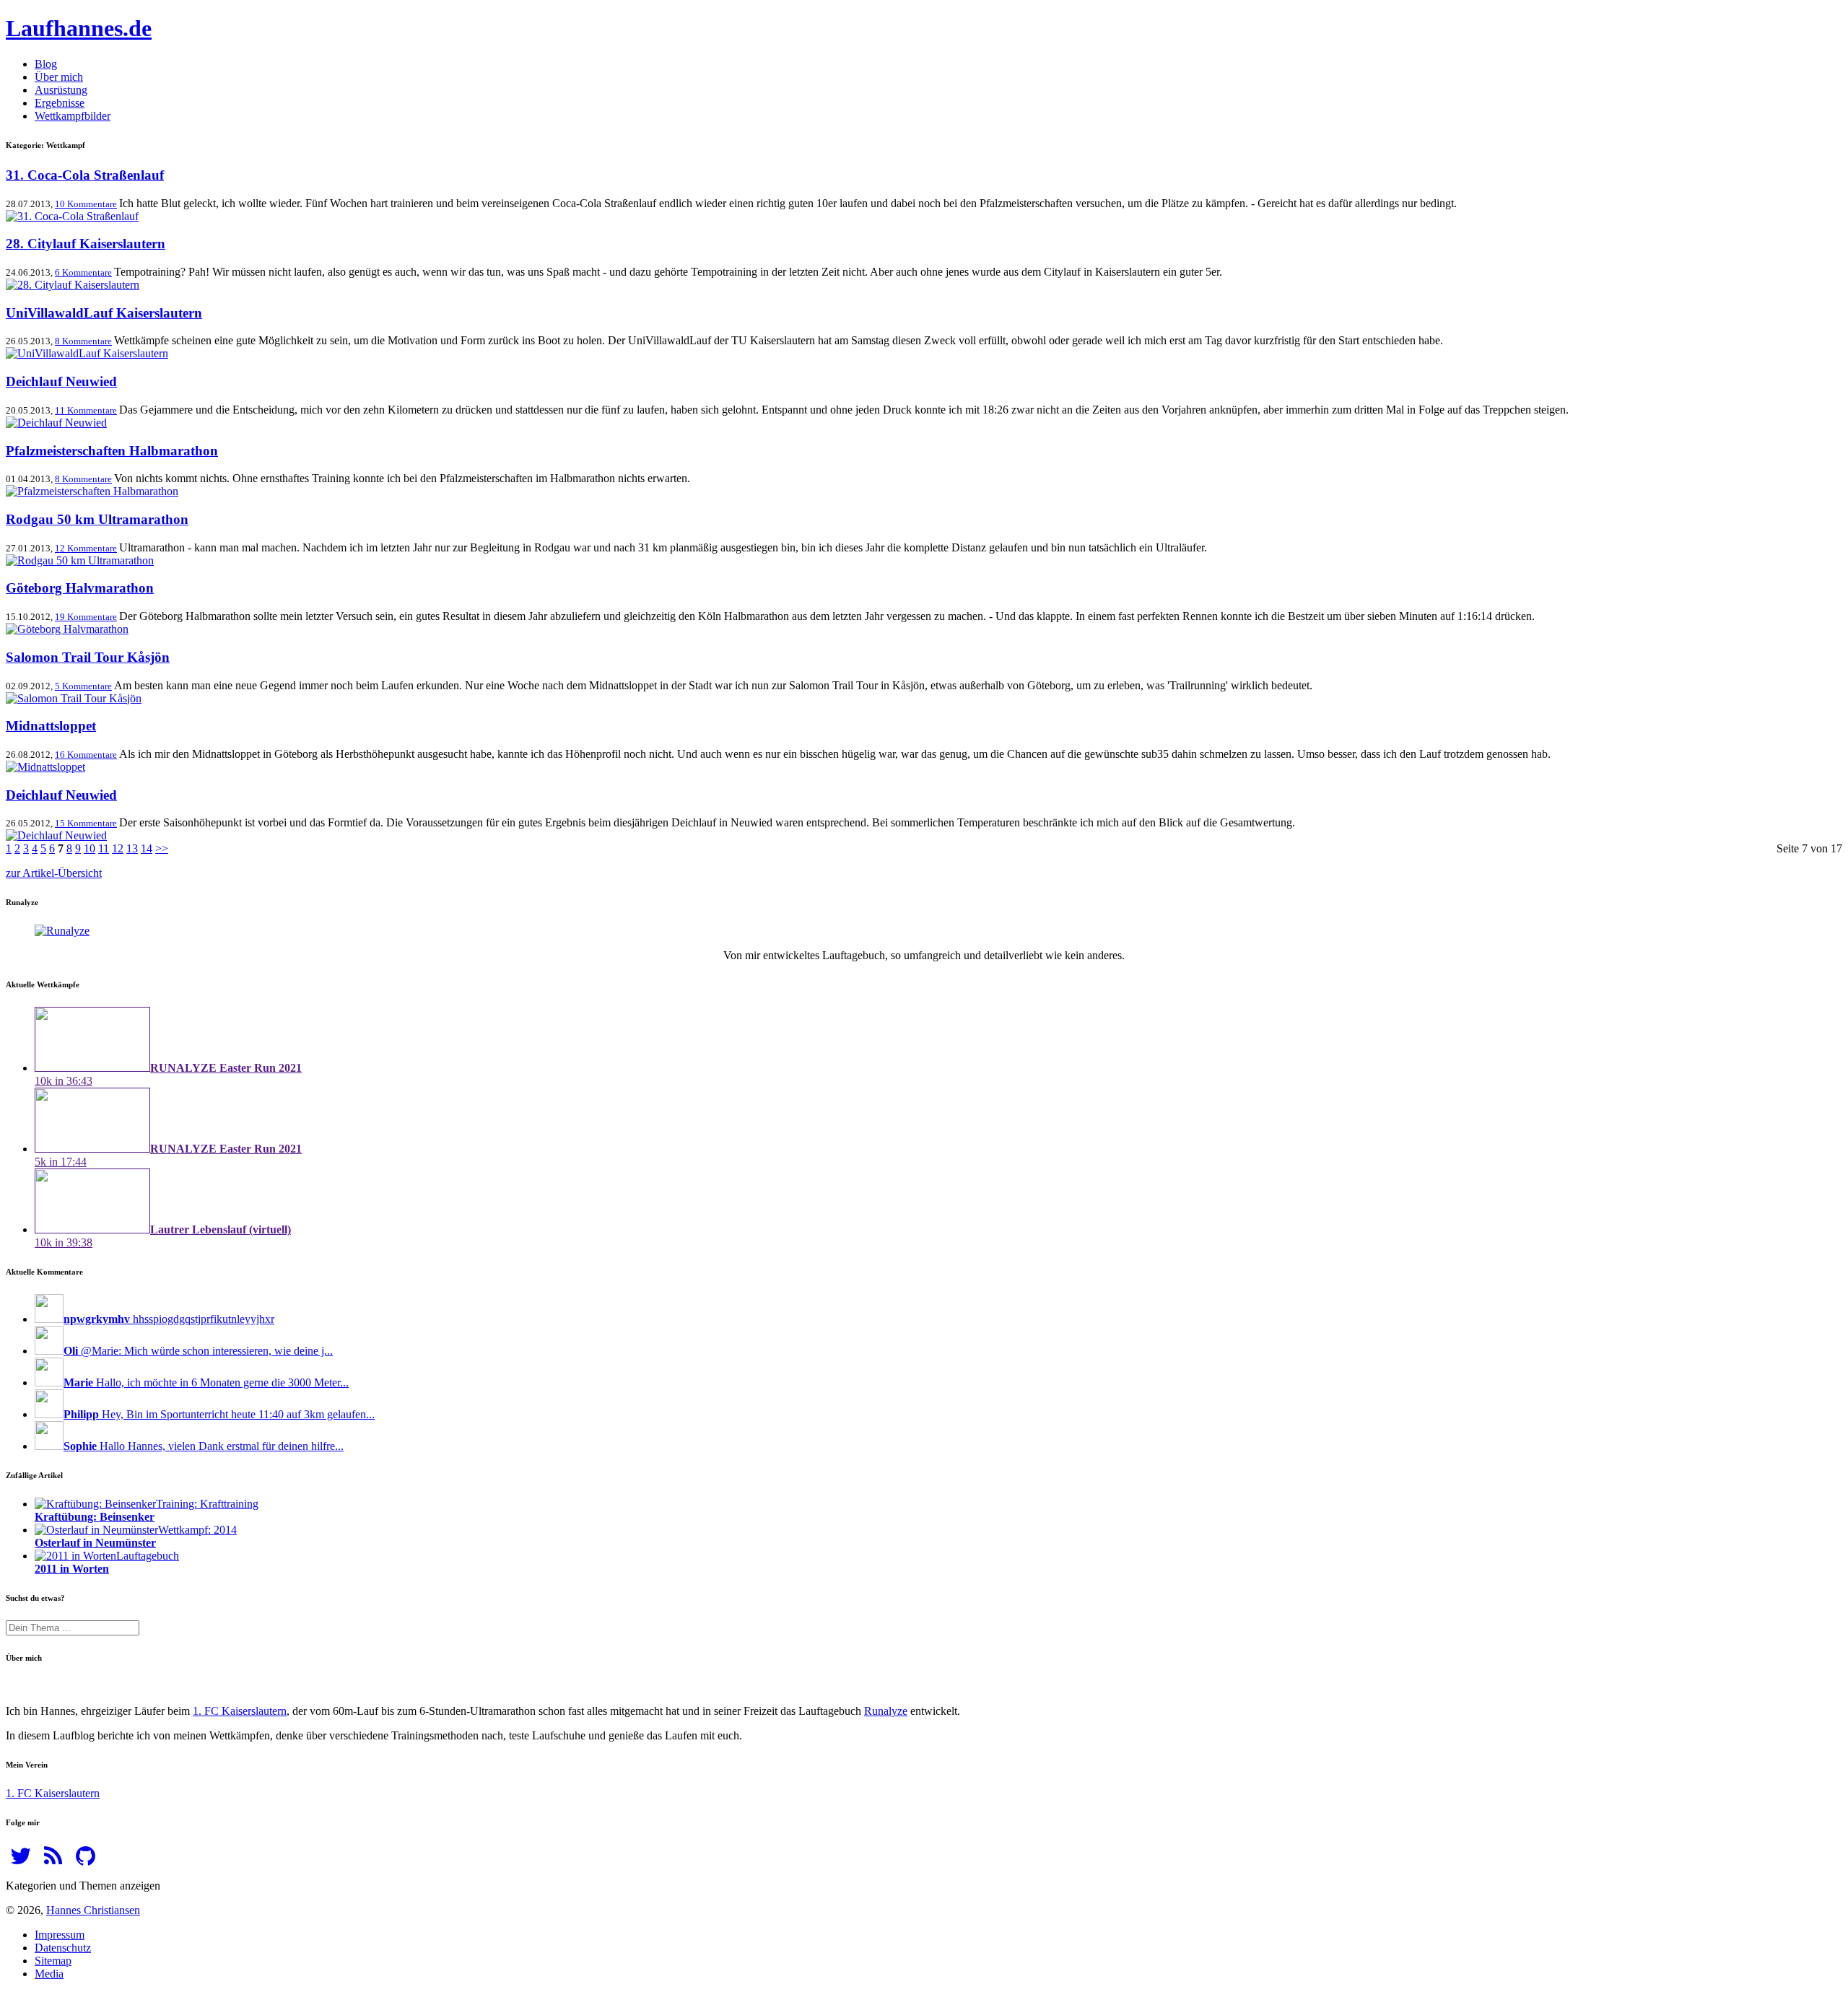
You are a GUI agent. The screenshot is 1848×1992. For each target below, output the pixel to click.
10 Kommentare (86, 204)
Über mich (59, 77)
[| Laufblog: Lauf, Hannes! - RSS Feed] (53, 1860)
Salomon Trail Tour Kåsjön (88, 657)
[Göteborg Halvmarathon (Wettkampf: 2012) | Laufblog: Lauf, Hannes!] (67, 629)
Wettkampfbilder (73, 116)
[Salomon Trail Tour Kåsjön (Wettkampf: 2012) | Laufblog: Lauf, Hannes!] (74, 698)
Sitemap (53, 1961)
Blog (46, 64)
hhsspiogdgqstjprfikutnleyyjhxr (169, 1319)
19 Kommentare (86, 617)
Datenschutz (63, 1948)
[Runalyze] (62, 931)
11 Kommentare (86, 410)
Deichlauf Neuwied (61, 381)
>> (162, 848)
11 (104, 848)
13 (132, 848)
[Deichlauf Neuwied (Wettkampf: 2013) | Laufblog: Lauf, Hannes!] (56, 423)
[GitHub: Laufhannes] (86, 1860)
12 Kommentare (86, 548)
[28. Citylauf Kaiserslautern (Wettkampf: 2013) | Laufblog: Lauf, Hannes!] (73, 285)
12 (118, 848)
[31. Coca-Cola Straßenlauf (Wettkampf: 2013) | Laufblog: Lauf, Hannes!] (72, 216)
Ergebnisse (60, 103)
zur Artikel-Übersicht (54, 873)
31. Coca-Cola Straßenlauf (85, 175)
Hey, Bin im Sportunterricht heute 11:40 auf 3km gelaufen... (219, 1414)
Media (49, 1974)
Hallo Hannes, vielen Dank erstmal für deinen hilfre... (204, 1446)
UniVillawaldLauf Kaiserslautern (104, 313)
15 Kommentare (86, 823)
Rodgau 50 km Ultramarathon (97, 519)
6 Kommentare (83, 272)
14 (147, 848)
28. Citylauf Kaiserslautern (86, 244)
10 (90, 848)
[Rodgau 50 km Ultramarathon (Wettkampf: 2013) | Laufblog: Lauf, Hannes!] (80, 560)
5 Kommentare (83, 686)
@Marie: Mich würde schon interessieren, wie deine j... (198, 1351)
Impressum (60, 1935)
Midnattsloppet (51, 726)
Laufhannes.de (79, 28)
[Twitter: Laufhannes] (21, 1860)
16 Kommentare (86, 755)
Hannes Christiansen (93, 1910)
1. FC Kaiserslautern (240, 1711)
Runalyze (886, 1711)
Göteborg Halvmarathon (80, 588)
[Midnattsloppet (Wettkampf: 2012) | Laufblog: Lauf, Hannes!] (45, 767)
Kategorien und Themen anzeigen (83, 1886)
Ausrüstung (61, 90)
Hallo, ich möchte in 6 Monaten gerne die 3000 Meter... (206, 1382)
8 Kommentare (83, 341)
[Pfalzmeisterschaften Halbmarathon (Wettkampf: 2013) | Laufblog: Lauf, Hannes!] (92, 491)
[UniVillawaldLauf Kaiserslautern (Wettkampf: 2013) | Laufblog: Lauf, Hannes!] (87, 353)
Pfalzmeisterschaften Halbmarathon (112, 451)
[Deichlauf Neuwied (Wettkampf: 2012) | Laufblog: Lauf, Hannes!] (56, 835)
